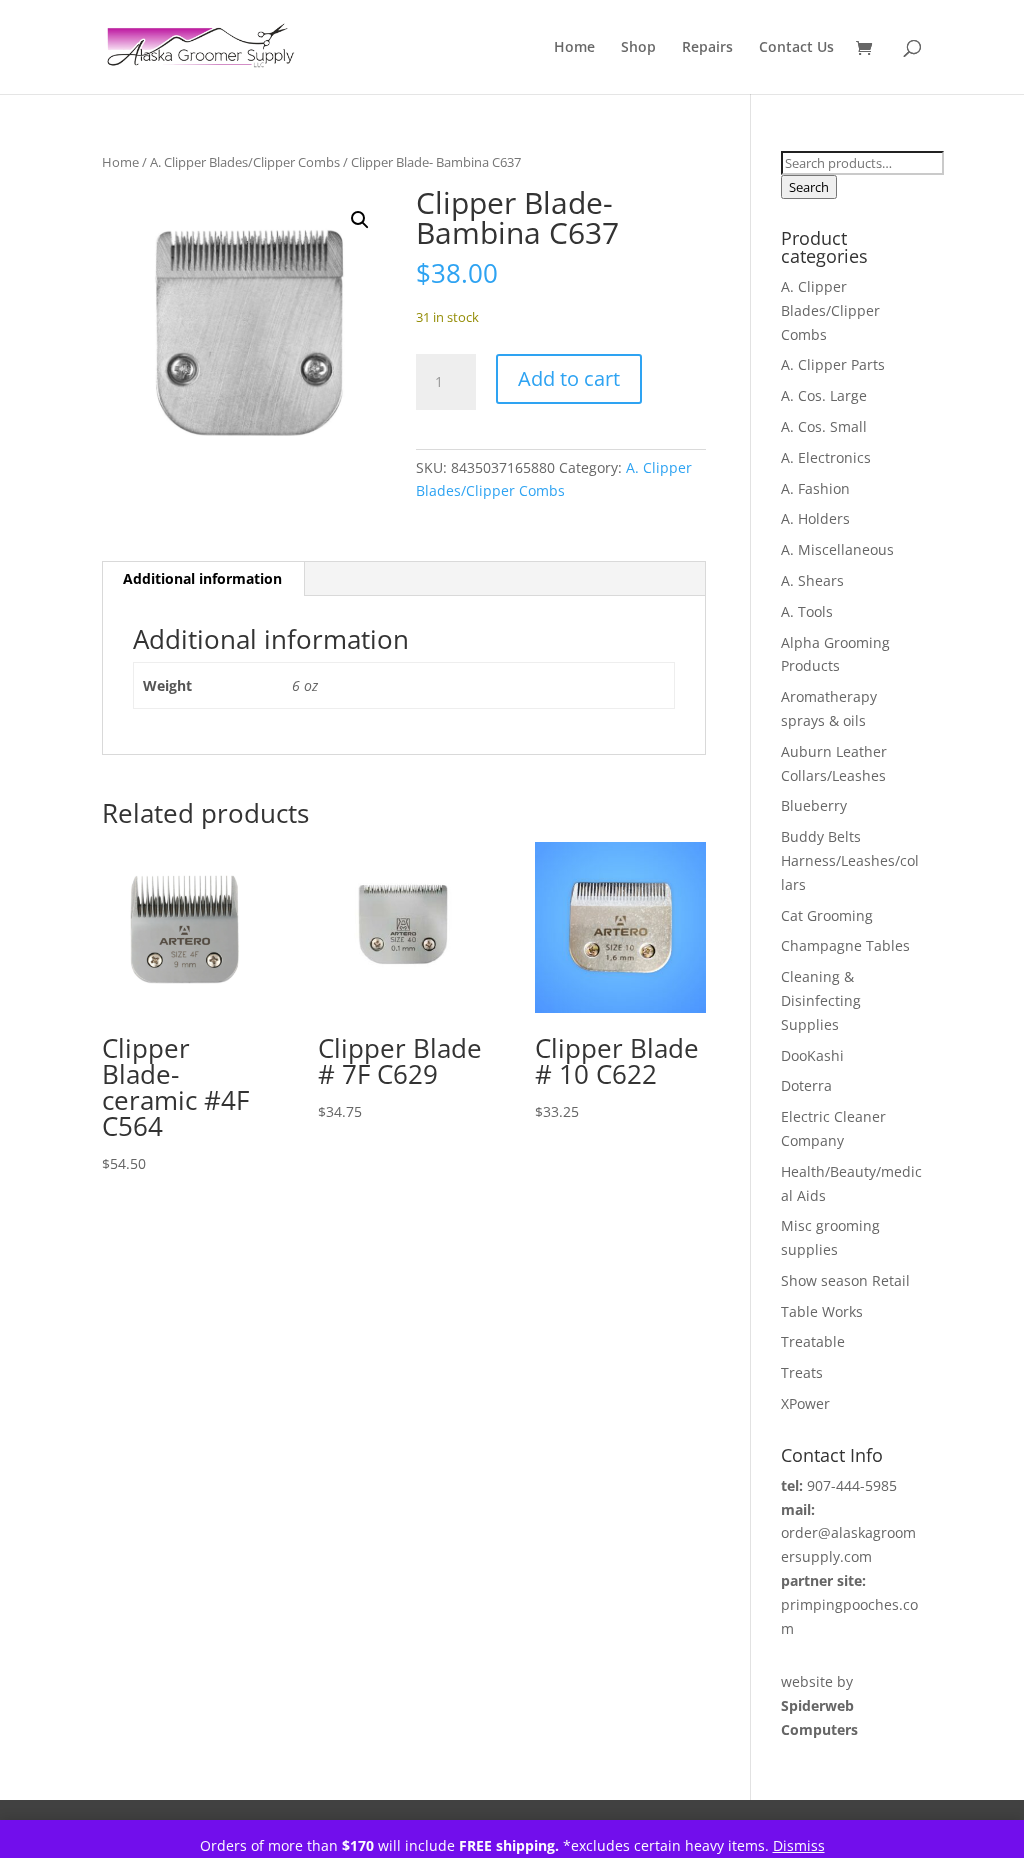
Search (809, 187)
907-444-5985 (852, 1485)
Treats (802, 1372)
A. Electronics (826, 457)
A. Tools (807, 611)
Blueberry (814, 805)
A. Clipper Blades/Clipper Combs (245, 162)
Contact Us (796, 48)
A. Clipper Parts (833, 364)
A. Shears (812, 580)
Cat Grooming (827, 915)
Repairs (707, 48)
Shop (638, 48)
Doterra (806, 1085)
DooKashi (812, 1055)
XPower (805, 1403)
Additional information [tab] (202, 578)
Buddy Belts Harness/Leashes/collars (850, 860)
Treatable (813, 1341)
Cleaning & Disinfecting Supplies (821, 1000)
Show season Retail (845, 1280)
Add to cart (569, 378)
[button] (360, 220)
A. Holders (815, 518)
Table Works (822, 1311)
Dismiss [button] (799, 1845)
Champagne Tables (845, 945)
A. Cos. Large (824, 395)
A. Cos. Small (824, 426)
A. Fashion (815, 488)
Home (574, 48)
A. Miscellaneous (837, 549)
